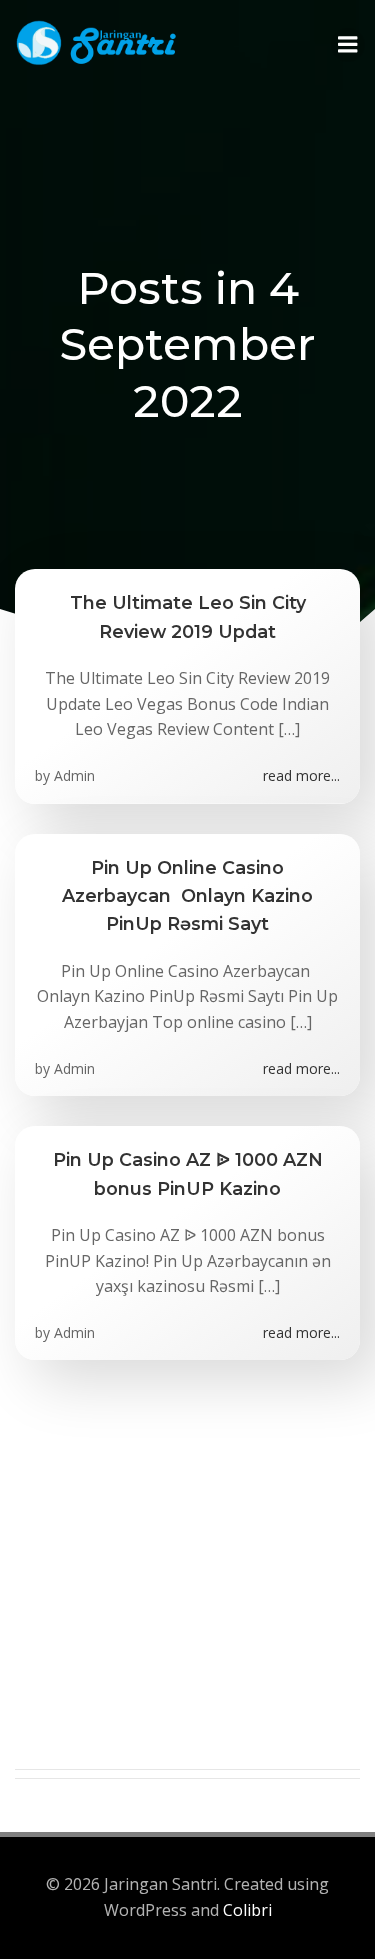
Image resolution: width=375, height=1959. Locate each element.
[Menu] (348, 45)
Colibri (247, 1910)
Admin (74, 775)
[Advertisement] (187, 1581)
